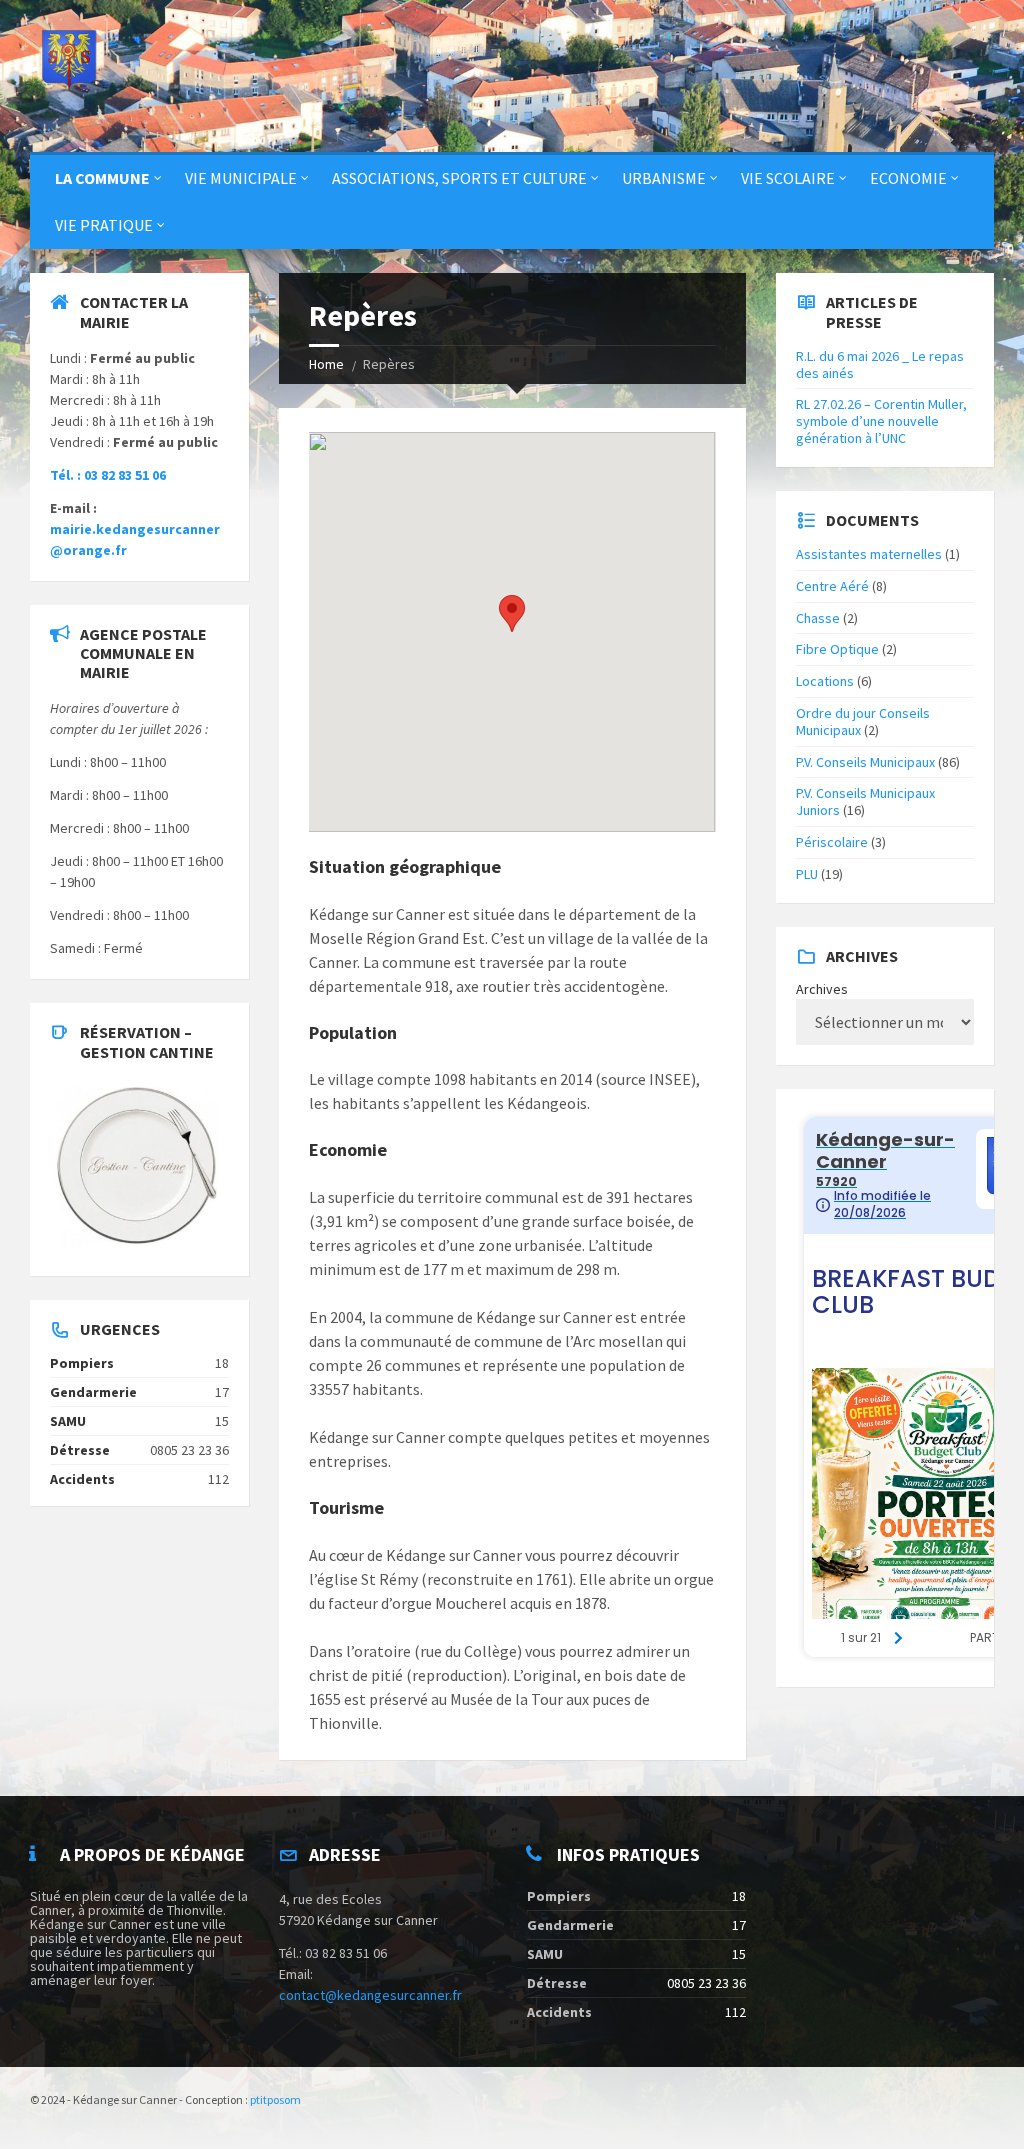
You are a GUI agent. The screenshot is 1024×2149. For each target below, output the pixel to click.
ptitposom (275, 2099)
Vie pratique (104, 225)
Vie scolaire (788, 178)
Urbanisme (664, 178)
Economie (908, 178)
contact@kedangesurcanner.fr (370, 1995)
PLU (807, 874)
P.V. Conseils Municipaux (865, 762)
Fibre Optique (837, 649)
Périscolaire (832, 842)
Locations (825, 681)
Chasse (818, 618)
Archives (822, 989)
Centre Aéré (832, 586)
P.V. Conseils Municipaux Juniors (865, 801)
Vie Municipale (241, 178)
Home (326, 364)
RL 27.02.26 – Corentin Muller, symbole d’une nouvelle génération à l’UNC (881, 421)
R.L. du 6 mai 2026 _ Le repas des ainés (880, 364)
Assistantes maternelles (869, 554)
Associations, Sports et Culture (459, 178)
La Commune (102, 178)
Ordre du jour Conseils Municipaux (863, 721)
